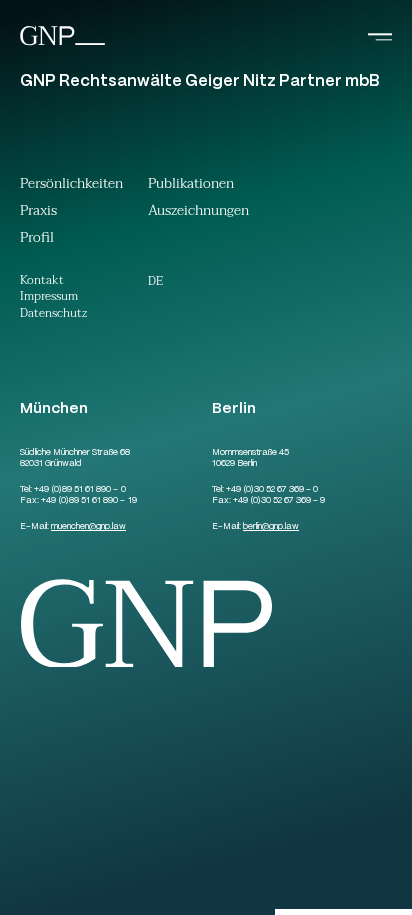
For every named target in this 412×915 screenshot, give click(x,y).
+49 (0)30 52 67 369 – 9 (279, 501)
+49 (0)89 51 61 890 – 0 (79, 490)
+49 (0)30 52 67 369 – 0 (272, 490)
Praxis (38, 213)
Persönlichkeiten (71, 186)
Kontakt (42, 281)
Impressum (49, 297)
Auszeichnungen (198, 213)
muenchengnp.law (88, 527)
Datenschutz (53, 314)
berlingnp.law (271, 527)
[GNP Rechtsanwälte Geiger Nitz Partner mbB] (62, 43)
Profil (37, 240)
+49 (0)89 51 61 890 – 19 (88, 501)
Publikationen (191, 186)
